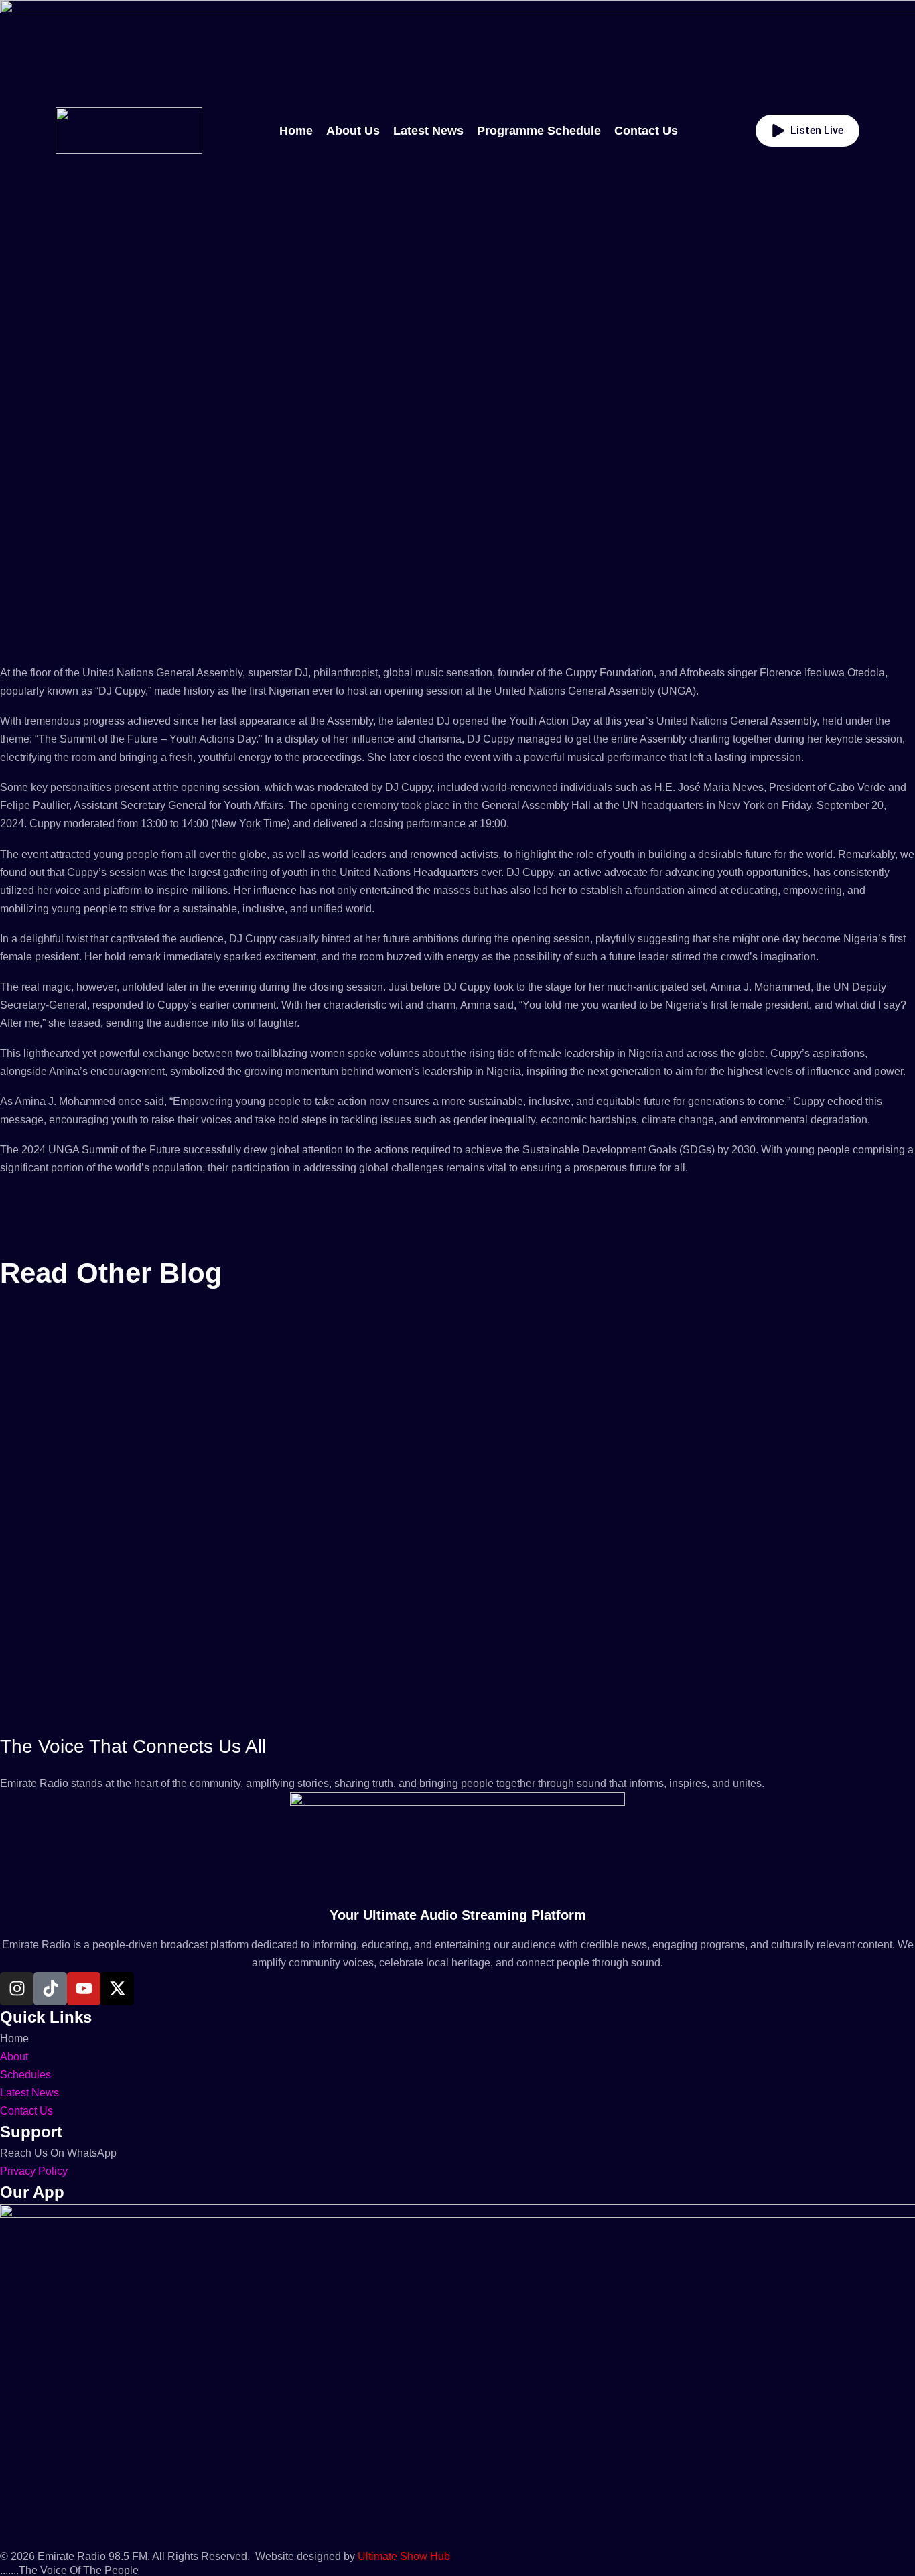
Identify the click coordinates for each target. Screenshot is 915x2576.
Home (296, 131)
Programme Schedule (539, 131)
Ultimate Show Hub (404, 2556)
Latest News (428, 131)
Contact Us (646, 131)
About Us (353, 131)
